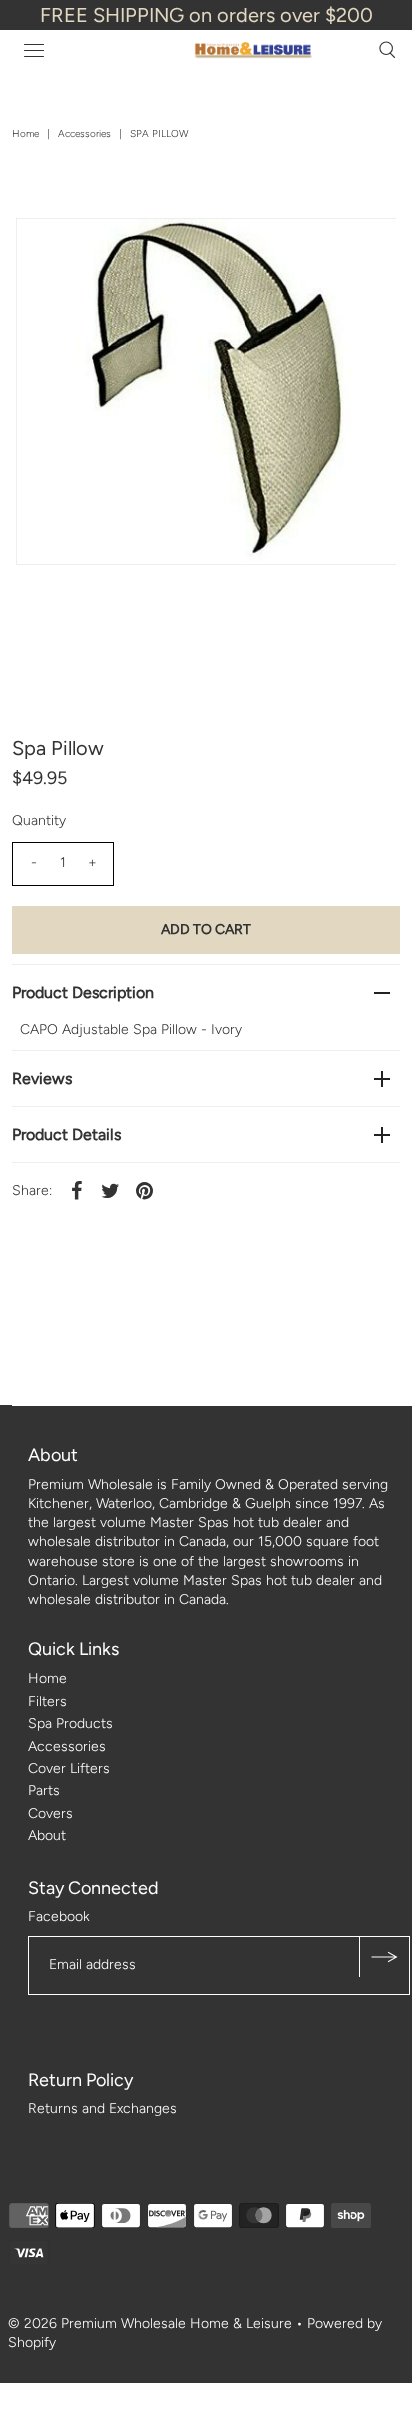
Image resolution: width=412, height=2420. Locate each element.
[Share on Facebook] (76, 1190)
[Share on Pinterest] (144, 1190)
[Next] (97, 250)
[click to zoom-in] (364, 250)
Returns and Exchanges (102, 2108)
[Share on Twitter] (110, 1190)
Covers (50, 1813)
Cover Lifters (69, 1768)
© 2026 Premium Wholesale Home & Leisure (150, 2323)
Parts (44, 1790)
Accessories (84, 133)
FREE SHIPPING (112, 15)
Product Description (83, 992)
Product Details (66, 1134)
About (47, 1835)
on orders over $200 (281, 15)
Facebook (59, 1916)
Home (25, 133)
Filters (47, 1701)
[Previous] (48, 250)
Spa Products (70, 1723)
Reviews (42, 1078)
